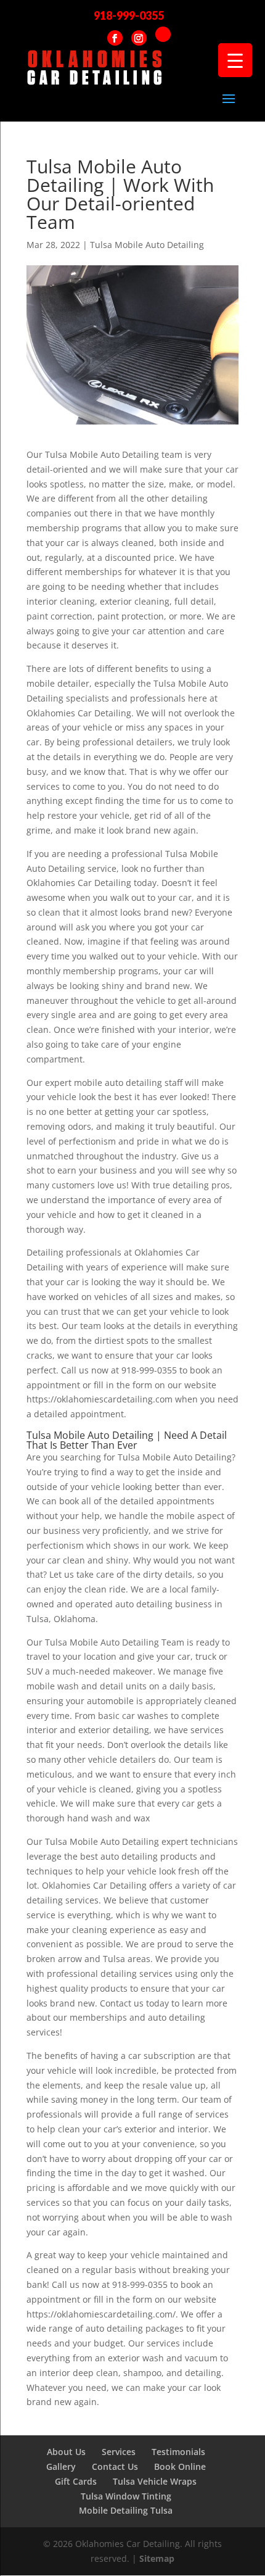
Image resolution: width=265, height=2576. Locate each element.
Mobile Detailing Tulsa (126, 2510)
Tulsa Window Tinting (126, 2496)
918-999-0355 (129, 15)
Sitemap (157, 2558)
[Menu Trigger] (235, 60)
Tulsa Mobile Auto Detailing (147, 245)
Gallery (61, 2466)
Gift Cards (76, 2481)
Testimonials (178, 2452)
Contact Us (115, 2466)
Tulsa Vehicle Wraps (155, 2481)
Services (119, 2452)
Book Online (180, 2466)
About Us (66, 2452)
